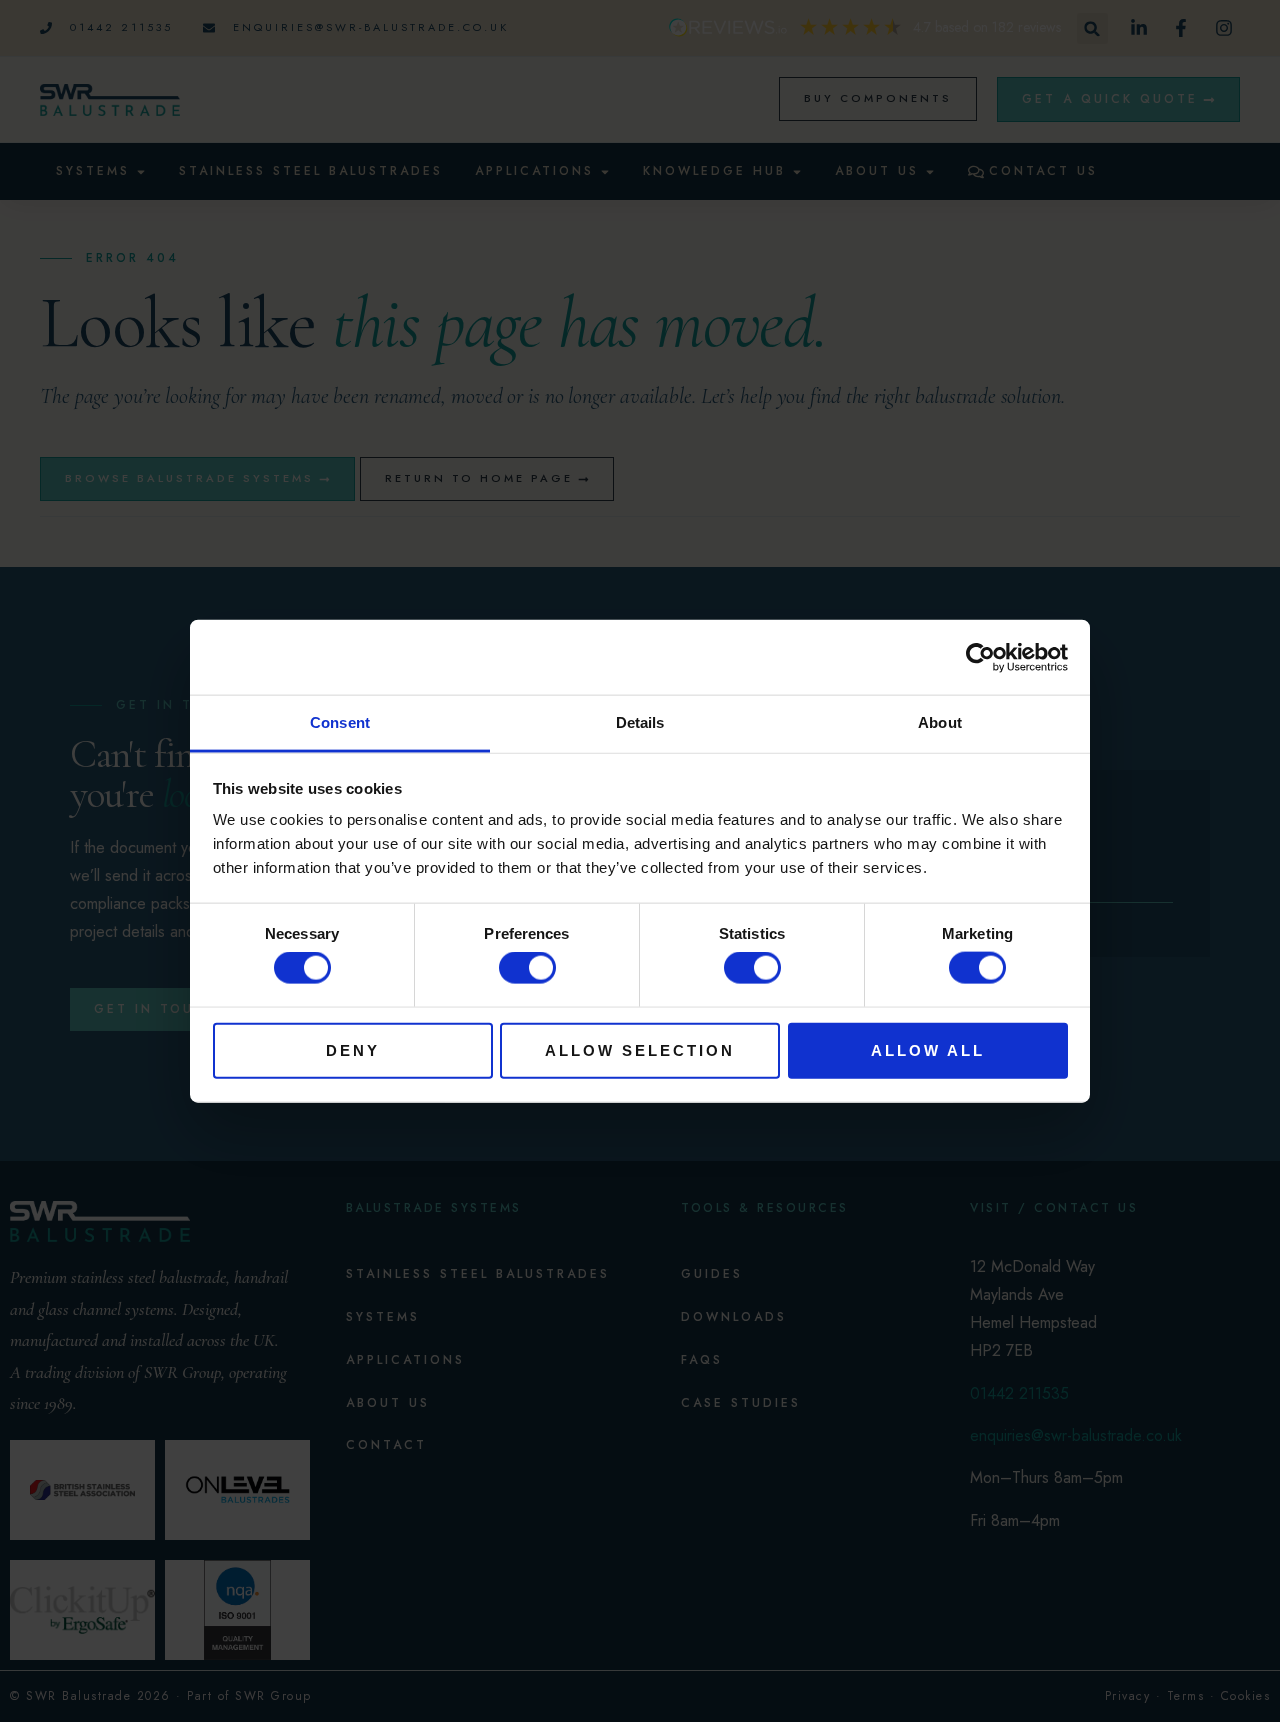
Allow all (928, 1049)
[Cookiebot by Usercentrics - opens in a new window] (980, 657)
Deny (353, 1049)
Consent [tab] (340, 722)
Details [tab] (640, 722)
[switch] (527, 968)
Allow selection (640, 1049)
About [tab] (940, 722)
